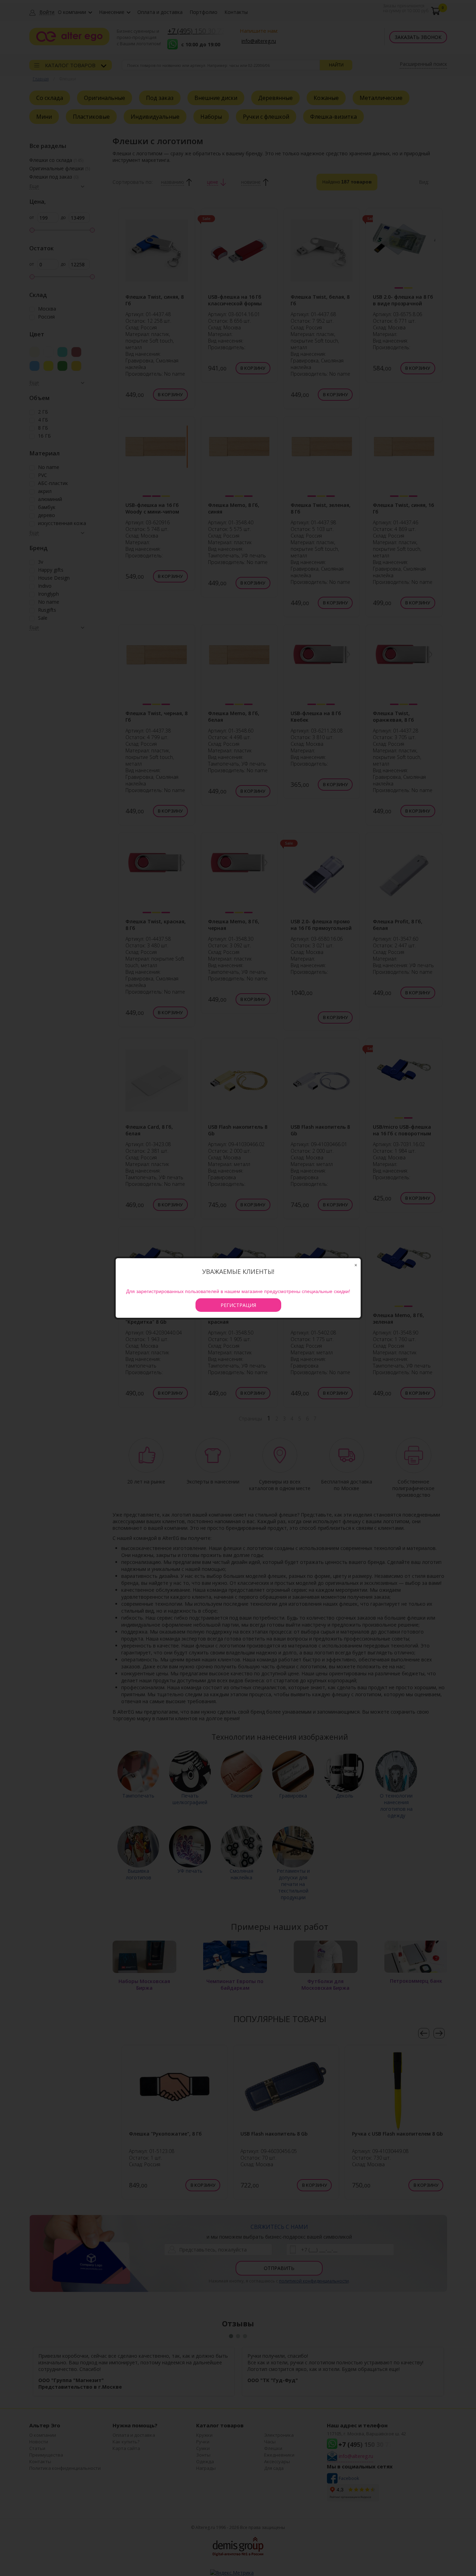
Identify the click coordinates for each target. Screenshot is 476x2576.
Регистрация (238, 1305)
